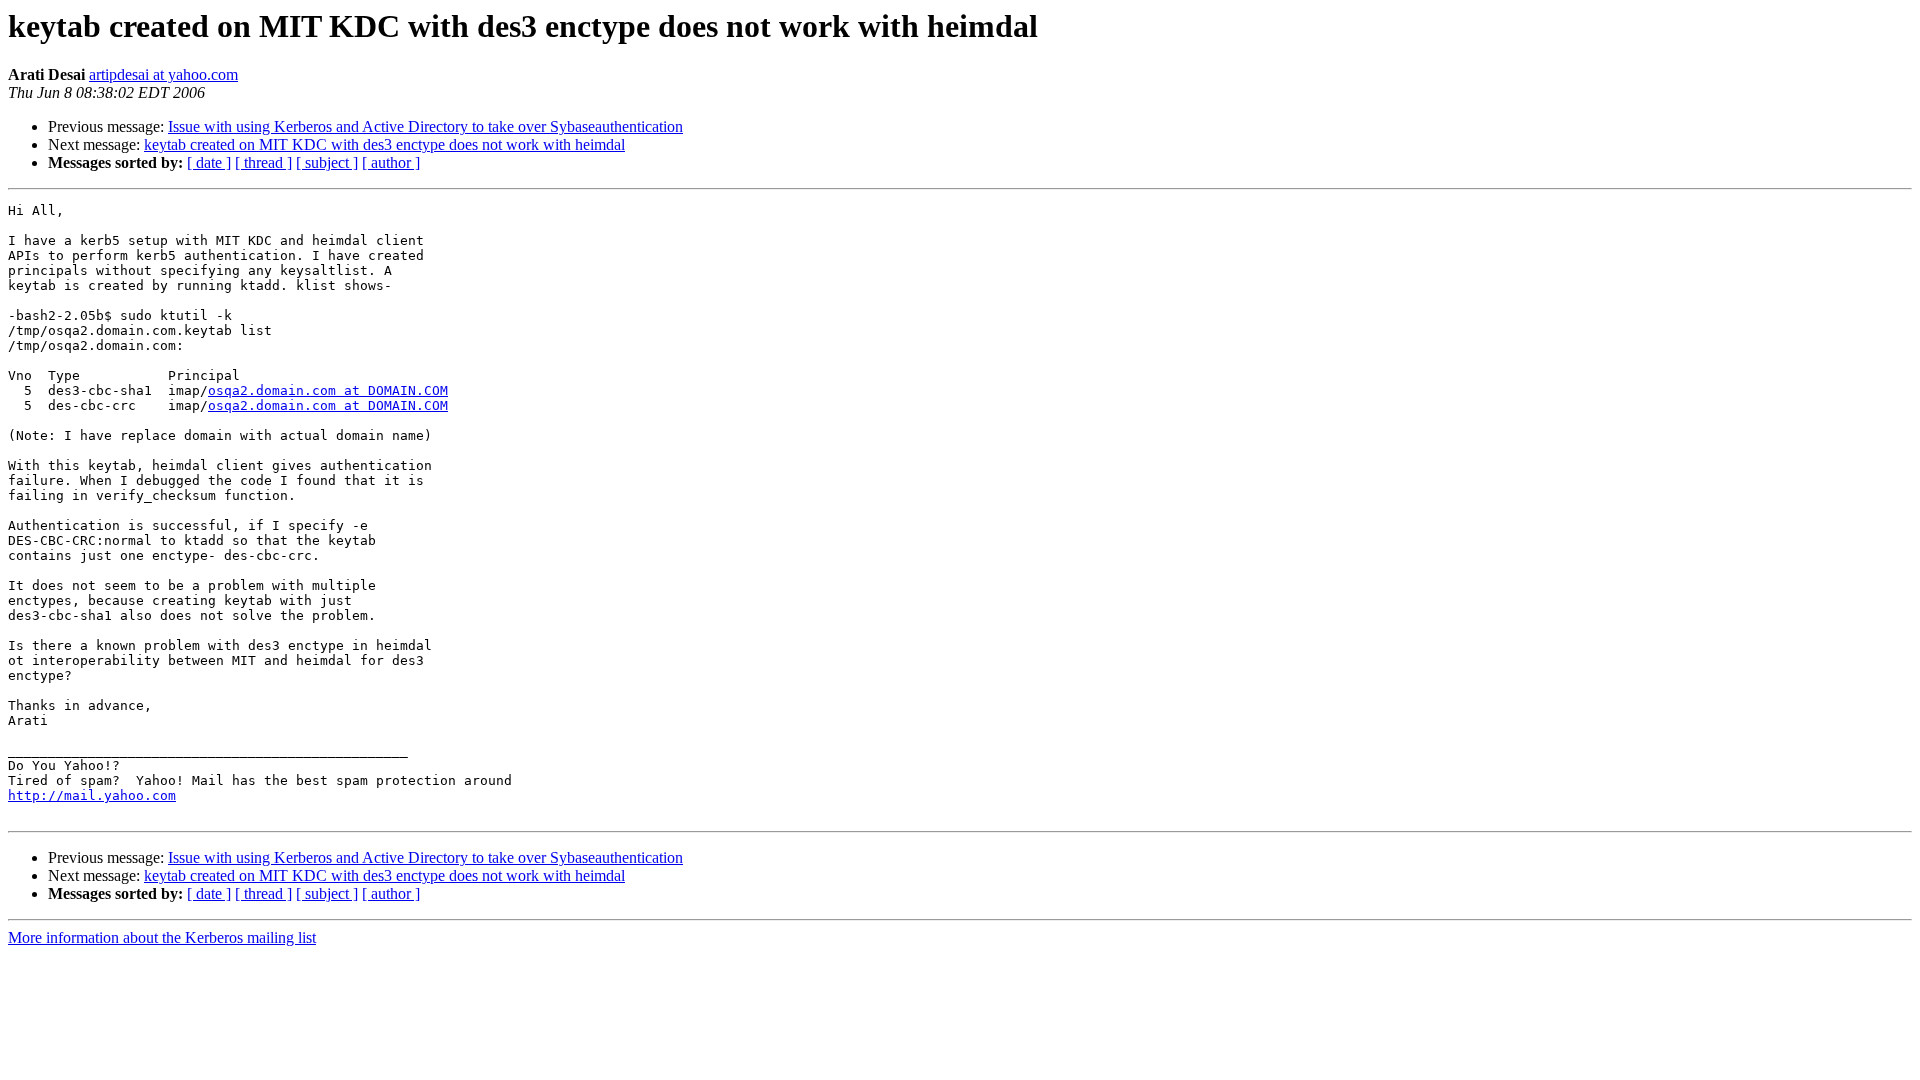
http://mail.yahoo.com (92, 795)
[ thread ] (263, 162)
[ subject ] (327, 162)
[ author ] (391, 162)
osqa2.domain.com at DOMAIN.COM (328, 390)
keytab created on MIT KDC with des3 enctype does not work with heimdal (384, 144)
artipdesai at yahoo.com (163, 74)
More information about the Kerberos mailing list (162, 937)
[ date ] (209, 162)
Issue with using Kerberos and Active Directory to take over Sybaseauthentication (425, 126)
